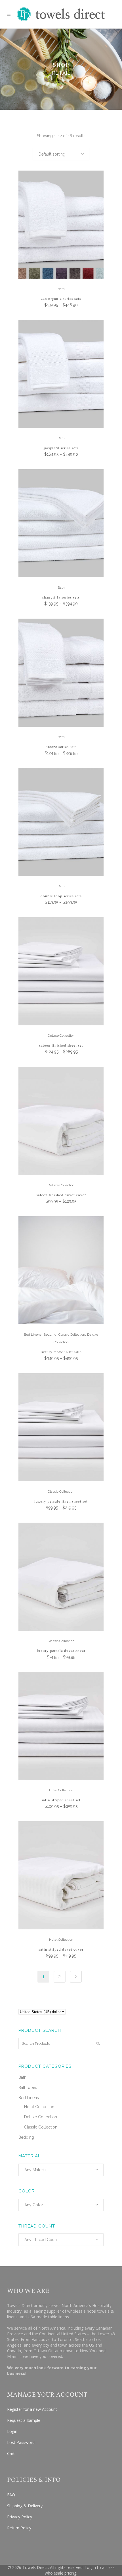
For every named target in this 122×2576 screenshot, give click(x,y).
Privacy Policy (20, 2517)
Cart (11, 2453)
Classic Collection (72, 1335)
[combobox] (61, 154)
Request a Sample (24, 2420)
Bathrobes (28, 2088)
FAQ (11, 2495)
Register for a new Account (32, 2409)
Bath (61, 289)
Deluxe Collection (61, 1036)
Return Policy (19, 2528)
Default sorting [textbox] (52, 154)
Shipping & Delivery (25, 2506)
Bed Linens (33, 1335)
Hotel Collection (61, 1790)
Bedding (50, 1335)
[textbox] (61, 2170)
